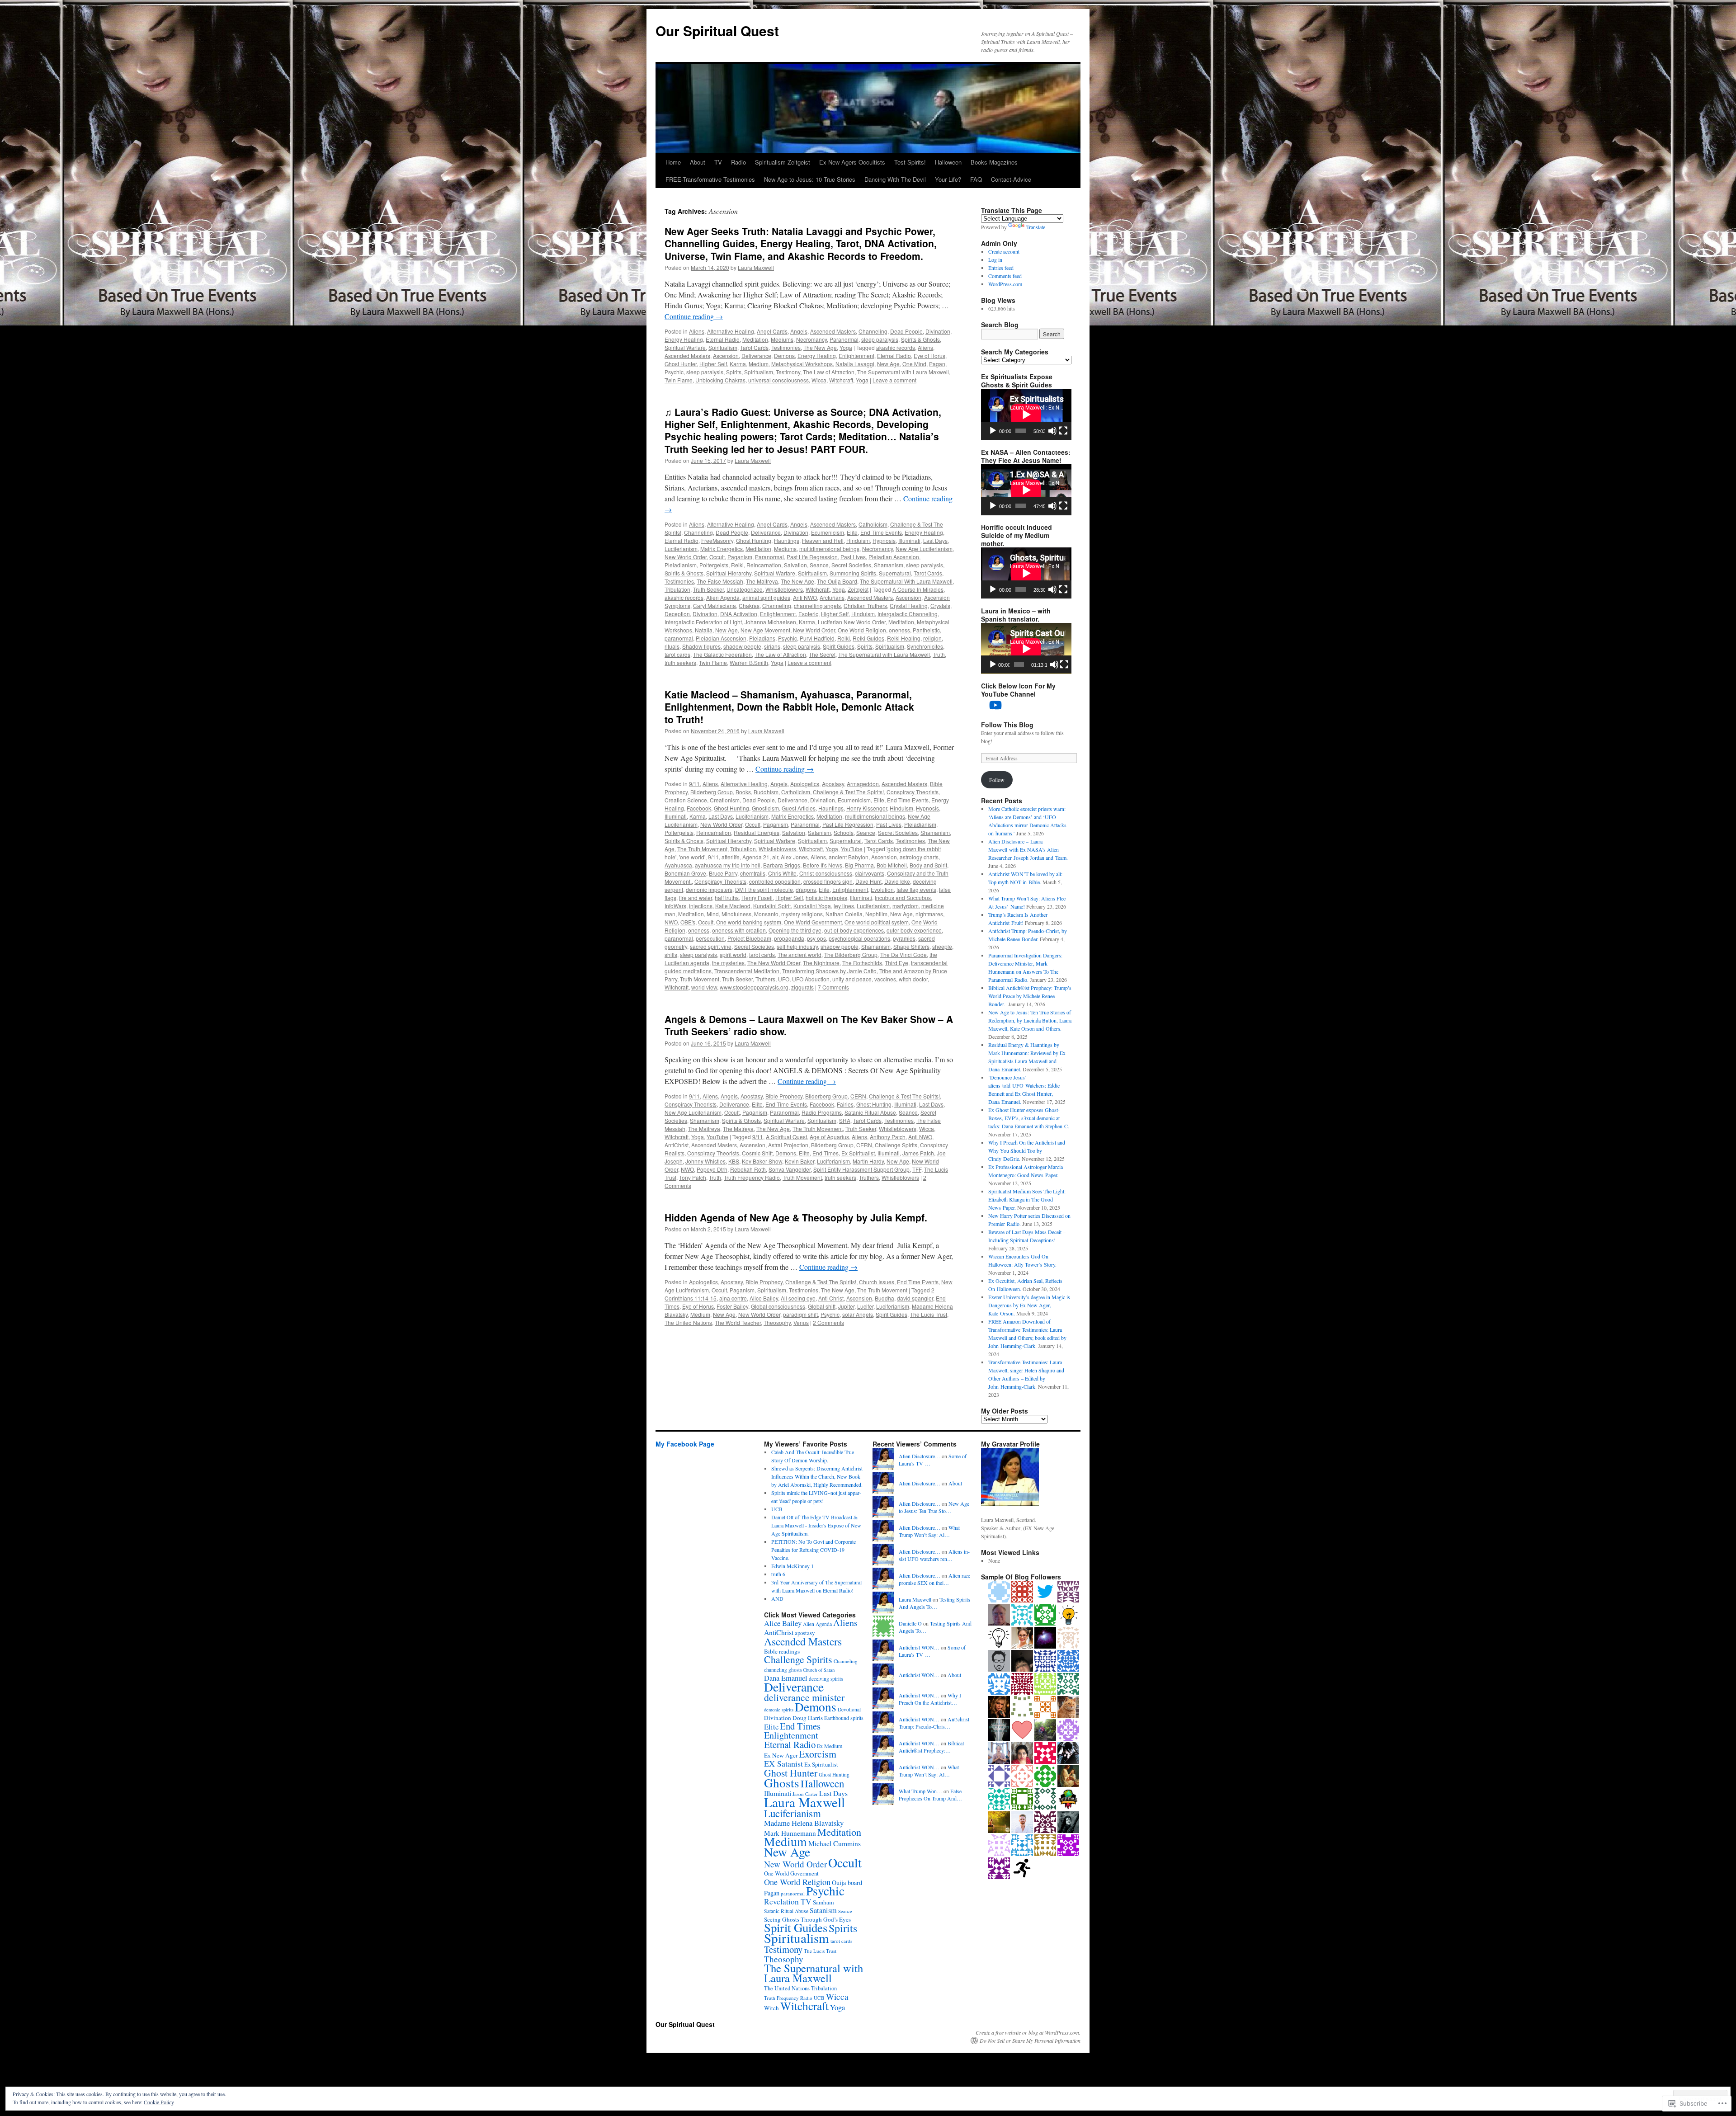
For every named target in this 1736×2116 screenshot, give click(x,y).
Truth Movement (700, 979)
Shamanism (889, 565)
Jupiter (846, 1306)
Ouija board (847, 1883)
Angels (799, 331)
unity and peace (852, 979)
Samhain (823, 1902)
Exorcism (818, 1754)
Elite (852, 532)
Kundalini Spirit (772, 906)
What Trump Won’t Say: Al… (929, 1531)
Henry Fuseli (757, 898)
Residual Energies (757, 832)
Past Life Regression (812, 557)
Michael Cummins (835, 1843)
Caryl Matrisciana (715, 606)
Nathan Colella (844, 914)
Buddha (885, 1298)
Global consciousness (778, 1306)
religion (932, 638)
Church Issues (877, 1282)
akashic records (896, 347)
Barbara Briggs (782, 865)
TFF (917, 1169)
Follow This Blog (1007, 725)
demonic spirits (779, 1710)
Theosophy (777, 1322)
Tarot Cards (754, 347)
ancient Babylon (849, 857)
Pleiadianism (681, 565)
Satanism (819, 832)
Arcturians (832, 597)
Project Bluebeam (749, 938)
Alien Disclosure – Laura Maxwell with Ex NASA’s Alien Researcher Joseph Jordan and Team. (1028, 849)
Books (743, 792)
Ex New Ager (781, 1755)
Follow (997, 780)
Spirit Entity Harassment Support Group (861, 1169)
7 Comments (833, 987)
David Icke (897, 881)
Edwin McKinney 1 (793, 1566)
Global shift (822, 1306)
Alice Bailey (764, 1298)
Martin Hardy (868, 1161)
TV (718, 162)
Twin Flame (679, 380)
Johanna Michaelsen (770, 622)
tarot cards (677, 654)
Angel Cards (772, 331)
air (775, 857)
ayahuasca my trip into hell (728, 865)
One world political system (877, 922)
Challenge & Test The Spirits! (848, 792)
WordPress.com (1005, 284)
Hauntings (787, 540)
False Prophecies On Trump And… (930, 1795)
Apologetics (805, 784)
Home (673, 162)
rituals (672, 646)
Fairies (845, 1104)
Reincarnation (764, 565)
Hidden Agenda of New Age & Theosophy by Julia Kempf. (796, 1217)
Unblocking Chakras (720, 380)
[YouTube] (995, 705)
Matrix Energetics (722, 549)
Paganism (740, 557)
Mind (713, 914)
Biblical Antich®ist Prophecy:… (931, 1747)
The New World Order (774, 963)
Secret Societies (851, 565)
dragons (806, 889)
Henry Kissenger (867, 808)
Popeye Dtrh (712, 1169)
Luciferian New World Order (852, 622)
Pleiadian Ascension (894, 557)
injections (701, 906)
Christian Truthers (865, 606)
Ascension (726, 356)
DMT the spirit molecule (764, 889)
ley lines (844, 906)
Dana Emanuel (786, 1678)
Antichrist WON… (919, 1647)
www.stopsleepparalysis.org (754, 987)
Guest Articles (799, 808)
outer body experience (914, 930)
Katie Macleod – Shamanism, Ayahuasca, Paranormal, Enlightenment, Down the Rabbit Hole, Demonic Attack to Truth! (789, 707)
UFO (784, 979)
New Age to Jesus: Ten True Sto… (934, 1507)
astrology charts (919, 857)
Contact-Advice (1011, 179)
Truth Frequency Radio (752, 1177)
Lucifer (865, 1306)
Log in (995, 259)
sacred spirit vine (711, 946)
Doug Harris (808, 1718)
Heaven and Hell (823, 540)
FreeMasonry (717, 540)
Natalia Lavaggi (855, 364)
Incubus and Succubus (903, 898)
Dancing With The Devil (895, 179)
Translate (1036, 227)
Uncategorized (745, 589)
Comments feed (1005, 276)
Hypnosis (884, 540)
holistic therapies (826, 898)
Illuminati (909, 540)
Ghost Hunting (754, 540)
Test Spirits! (910, 162)
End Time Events (881, 532)
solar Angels (858, 1314)
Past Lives (853, 557)
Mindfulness (736, 914)
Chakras (749, 606)
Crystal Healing (909, 606)
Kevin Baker (800, 1161)
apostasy (805, 1633)
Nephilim (876, 914)
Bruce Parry (723, 873)
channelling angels (817, 606)
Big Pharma (859, 865)
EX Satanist (783, 1763)
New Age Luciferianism (924, 549)
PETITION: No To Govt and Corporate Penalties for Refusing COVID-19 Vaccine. (814, 1550)
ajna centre (733, 1298)
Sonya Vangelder (790, 1169)
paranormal (679, 638)
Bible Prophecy (784, 1096)
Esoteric (808, 614)
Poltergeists (714, 565)
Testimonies (786, 347)
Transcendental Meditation (747, 971)
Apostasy (833, 784)
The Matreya (738, 1129)
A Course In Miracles (918, 589)
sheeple (942, 946)
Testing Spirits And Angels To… (934, 1603)
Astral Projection (788, 1145)
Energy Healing (684, 339)
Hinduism (858, 540)
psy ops (816, 938)
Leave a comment (894, 380)
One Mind (914, 364)
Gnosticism (765, 808)
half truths (727, 898)
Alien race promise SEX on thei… (934, 1579)
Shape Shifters (911, 946)
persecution (710, 938)
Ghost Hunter (681, 364)
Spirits (734, 372)
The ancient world (800, 954)
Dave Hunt (868, 881)
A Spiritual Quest (786, 1137)
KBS (734, 1161)
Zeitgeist (858, 589)
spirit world (733, 954)
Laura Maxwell (756, 267)
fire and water (696, 898)
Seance (819, 565)
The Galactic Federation (722, 654)
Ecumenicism (828, 532)
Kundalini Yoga (812, 906)
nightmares (929, 914)
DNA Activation (739, 614)
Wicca (819, 380)
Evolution (882, 889)
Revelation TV (788, 1902)
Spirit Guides (839, 646)
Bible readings (782, 1651)
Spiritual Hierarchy (729, 573)
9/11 (694, 784)
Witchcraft (841, 380)
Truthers (765, 979)
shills (671, 954)
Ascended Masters (833, 331)
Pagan (937, 364)
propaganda (789, 938)
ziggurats (802, 987)
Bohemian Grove (685, 873)
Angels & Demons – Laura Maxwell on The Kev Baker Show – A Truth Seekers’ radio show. (809, 1025)
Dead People (906, 331)
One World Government (813, 922)
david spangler (915, 1298)
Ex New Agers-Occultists (852, 162)
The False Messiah (720, 581)
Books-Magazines (994, 162)
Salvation (795, 565)
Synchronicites (925, 646)
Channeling (873, 331)
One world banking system (749, 922)
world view (704, 987)
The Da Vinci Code (903, 954)
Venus (801, 1322)
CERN (858, 1096)
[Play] (993, 431)
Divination (938, 331)
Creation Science (686, 800)
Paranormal (844, 339)
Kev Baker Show (762, 1161)
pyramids (904, 938)
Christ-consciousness (826, 873)
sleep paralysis (880, 339)
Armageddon (863, 784)
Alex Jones (794, 857)
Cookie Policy (159, 2102)
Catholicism (873, 524)
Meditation (755, 339)
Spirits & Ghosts (920, 339)
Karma (738, 364)
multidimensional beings (829, 549)
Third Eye (896, 963)
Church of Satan (819, 1670)
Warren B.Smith (749, 662)
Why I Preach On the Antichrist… (930, 1699)
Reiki (737, 565)
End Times (826, 1153)
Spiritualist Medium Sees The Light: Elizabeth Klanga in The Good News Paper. (1027, 1199)
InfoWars (675, 906)
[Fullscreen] (1063, 431)
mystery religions (802, 914)
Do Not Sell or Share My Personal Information (1030, 2041)
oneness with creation (739, 930)
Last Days (935, 540)
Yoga (846, 347)
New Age (888, 364)
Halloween (948, 162)
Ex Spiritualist (858, 1153)
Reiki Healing (904, 638)
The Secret (822, 654)
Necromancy (811, 339)
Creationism (725, 800)
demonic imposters (709, 889)
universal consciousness (778, 380)
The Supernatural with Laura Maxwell (903, 372)
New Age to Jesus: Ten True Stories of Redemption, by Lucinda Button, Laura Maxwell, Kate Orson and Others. (1030, 1020)
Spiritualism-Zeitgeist (783, 162)
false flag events (916, 889)
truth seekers (680, 662)
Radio (738, 162)
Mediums (782, 339)
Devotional (849, 1709)
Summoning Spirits (853, 573)
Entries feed (1001, 268)
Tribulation (677, 589)
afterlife (731, 857)
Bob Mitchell (892, 865)
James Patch (918, 1153)
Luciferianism (681, 549)
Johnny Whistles (705, 1161)
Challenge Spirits (896, 1145)
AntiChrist (677, 1145)
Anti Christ (831, 1298)
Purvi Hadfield (817, 638)
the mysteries (728, 963)
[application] (1026, 414)
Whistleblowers (784, 589)
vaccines (885, 979)
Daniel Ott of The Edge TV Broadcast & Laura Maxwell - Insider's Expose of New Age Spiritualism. (816, 1525)
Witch (771, 2008)
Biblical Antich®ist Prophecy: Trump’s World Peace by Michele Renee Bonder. (1030, 996)
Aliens (697, 331)
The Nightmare (821, 963)
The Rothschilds (862, 963)
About (698, 162)
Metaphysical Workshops (802, 364)
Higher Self (713, 364)
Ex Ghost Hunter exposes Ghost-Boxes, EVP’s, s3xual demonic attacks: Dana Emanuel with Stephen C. (1029, 1118)
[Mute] (1052, 431)
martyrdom (906, 906)
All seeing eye (798, 1298)
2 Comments (828, 1322)
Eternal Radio (723, 339)
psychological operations (859, 938)
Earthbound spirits (844, 1718)
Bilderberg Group (712, 792)
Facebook (699, 808)
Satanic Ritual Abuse (870, 1112)
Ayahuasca (678, 865)
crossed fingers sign (828, 881)
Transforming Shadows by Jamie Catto (829, 971)
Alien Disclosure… (920, 1456)
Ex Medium (830, 1746)
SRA (845, 1120)
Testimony (788, 372)
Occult (717, 557)
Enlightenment (856, 356)
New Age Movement (765, 630)
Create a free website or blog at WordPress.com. (1028, 2032)
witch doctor (913, 979)
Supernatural (895, 573)
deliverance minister (804, 1697)
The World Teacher (738, 1322)
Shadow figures (701, 646)
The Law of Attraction (829, 372)
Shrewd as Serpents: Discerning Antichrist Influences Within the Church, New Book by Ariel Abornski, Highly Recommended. (817, 1476)
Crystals (940, 606)
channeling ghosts (783, 1670)
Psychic (674, 372)
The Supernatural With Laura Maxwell (906, 581)
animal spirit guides (766, 597)
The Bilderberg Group (851, 954)
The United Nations (688, 1322)
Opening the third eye (795, 930)
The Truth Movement (702, 849)
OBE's (688, 922)
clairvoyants (870, 873)
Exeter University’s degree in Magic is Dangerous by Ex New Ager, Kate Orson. (1029, 1305)
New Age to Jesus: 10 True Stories (810, 179)
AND (777, 1598)
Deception (677, 614)
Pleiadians (762, 638)
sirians (772, 646)
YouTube (852, 849)
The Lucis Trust (929, 1314)
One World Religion (862, 630)
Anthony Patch (888, 1137)
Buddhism (766, 792)
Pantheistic (926, 630)
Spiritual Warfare (685, 347)
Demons (784, 356)
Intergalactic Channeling (908, 614)
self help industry (797, 946)
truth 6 (778, 1574)
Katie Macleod (733, 906)
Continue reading (694, 316)
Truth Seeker (708, 589)
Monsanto (766, 914)
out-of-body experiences (854, 930)
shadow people (742, 646)
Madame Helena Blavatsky (804, 1823)
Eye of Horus (929, 356)
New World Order (686, 557)
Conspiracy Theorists (913, 792)
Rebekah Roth (748, 1169)
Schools (844, 832)
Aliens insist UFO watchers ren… (934, 1555)
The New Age (820, 347)
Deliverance (756, 356)
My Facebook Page (685, 1444)
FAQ (976, 179)
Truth (939, 654)
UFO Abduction (811, 979)
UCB (777, 1509)
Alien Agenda (723, 597)
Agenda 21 (756, 857)
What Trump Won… (920, 1791)
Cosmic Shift (757, 1153)
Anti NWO (805, 597)
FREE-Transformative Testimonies (710, 179)
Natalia (704, 630)
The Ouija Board (837, 581)
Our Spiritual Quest (717, 31)
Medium (759, 364)
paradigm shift (800, 1314)
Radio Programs (822, 1112)
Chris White (782, 873)
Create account (1004, 251)
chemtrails (753, 873)
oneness (899, 630)
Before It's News (823, 865)
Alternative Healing (731, 331)
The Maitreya (762, 581)
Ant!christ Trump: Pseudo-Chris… (934, 1723)
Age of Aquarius (829, 1137)
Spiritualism (723, 347)
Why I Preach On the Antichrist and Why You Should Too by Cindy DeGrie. (1027, 1150)
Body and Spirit (928, 865)
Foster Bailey (732, 1306)
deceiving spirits (826, 1679)
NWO (671, 922)
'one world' (692, 857)
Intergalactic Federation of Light (703, 622)
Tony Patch (693, 1177)
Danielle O (910, 1623)
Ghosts (782, 1783)
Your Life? (948, 179)
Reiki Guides (868, 638)
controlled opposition (775, 881)
